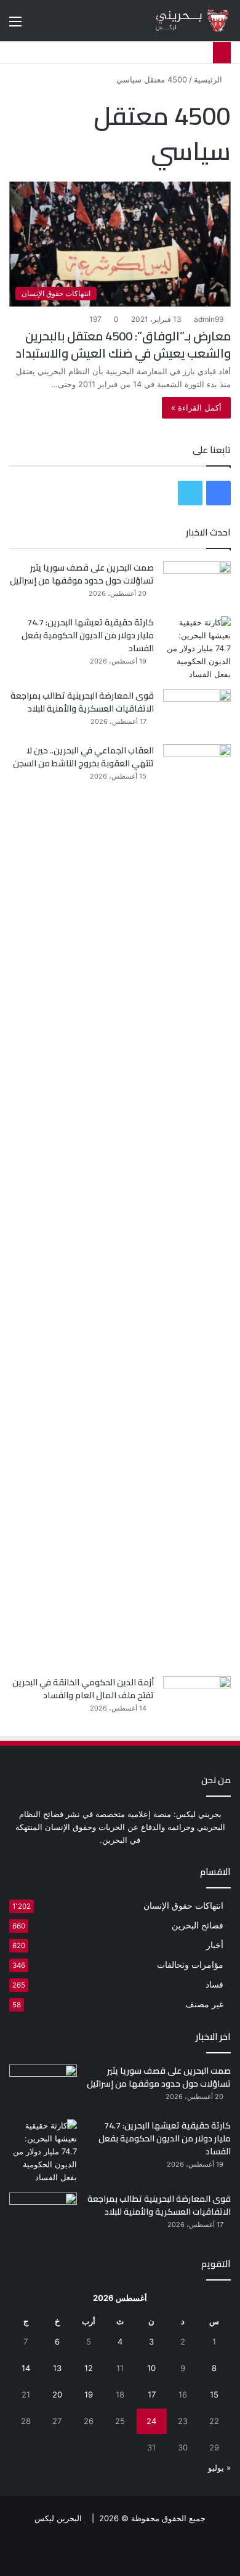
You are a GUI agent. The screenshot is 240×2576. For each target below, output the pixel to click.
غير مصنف (204, 2004)
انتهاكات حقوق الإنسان (183, 1906)
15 (214, 2394)
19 (89, 2394)
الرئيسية (209, 79)
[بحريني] (182, 21)
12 (89, 2368)
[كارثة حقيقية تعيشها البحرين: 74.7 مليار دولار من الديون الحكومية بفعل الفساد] (197, 648)
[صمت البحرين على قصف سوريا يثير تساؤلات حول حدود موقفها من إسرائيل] (197, 584)
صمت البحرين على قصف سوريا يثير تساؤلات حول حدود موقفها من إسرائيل (82, 574)
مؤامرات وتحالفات (190, 1965)
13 (57, 2368)
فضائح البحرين (198, 1925)
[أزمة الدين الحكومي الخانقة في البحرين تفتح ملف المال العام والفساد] (197, 1699)
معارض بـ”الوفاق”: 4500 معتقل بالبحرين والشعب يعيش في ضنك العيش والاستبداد (123, 344)
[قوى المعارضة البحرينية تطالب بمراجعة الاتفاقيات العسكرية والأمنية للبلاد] (197, 712)
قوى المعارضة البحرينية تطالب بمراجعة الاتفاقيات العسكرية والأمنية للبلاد (82, 702)
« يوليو (219, 2468)
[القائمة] (15, 26)
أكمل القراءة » (196, 407)
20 (57, 2394)
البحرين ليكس (58, 2518)
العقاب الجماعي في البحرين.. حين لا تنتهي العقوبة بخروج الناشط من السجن (83, 757)
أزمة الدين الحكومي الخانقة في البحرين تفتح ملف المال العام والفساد (83, 1689)
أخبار (215, 1945)
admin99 (209, 319)
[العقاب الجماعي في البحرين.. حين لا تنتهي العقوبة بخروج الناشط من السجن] (197, 1206)
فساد (214, 1984)
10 (151, 2368)
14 (26, 2368)
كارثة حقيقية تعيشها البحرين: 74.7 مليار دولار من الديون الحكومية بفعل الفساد (88, 635)
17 (152, 2394)
